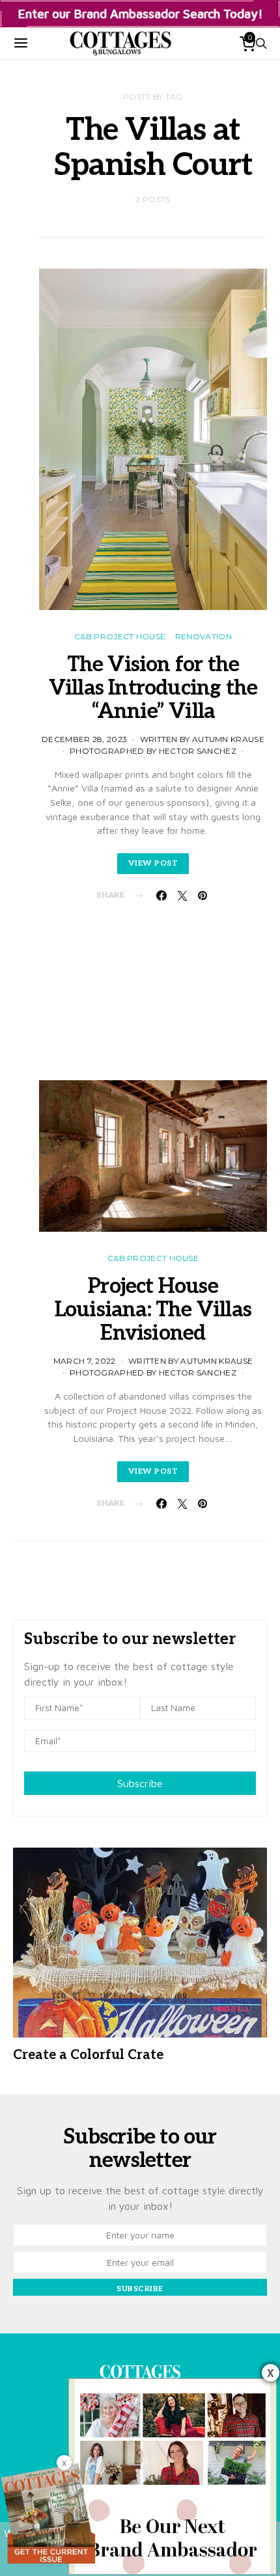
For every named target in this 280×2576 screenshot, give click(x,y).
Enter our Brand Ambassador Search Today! (140, 13)
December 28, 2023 (84, 739)
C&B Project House (120, 636)
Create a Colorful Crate (88, 2055)
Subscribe (140, 1783)
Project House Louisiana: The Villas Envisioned (153, 1310)
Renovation (203, 636)
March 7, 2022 (85, 1361)
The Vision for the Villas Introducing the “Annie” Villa (153, 688)
